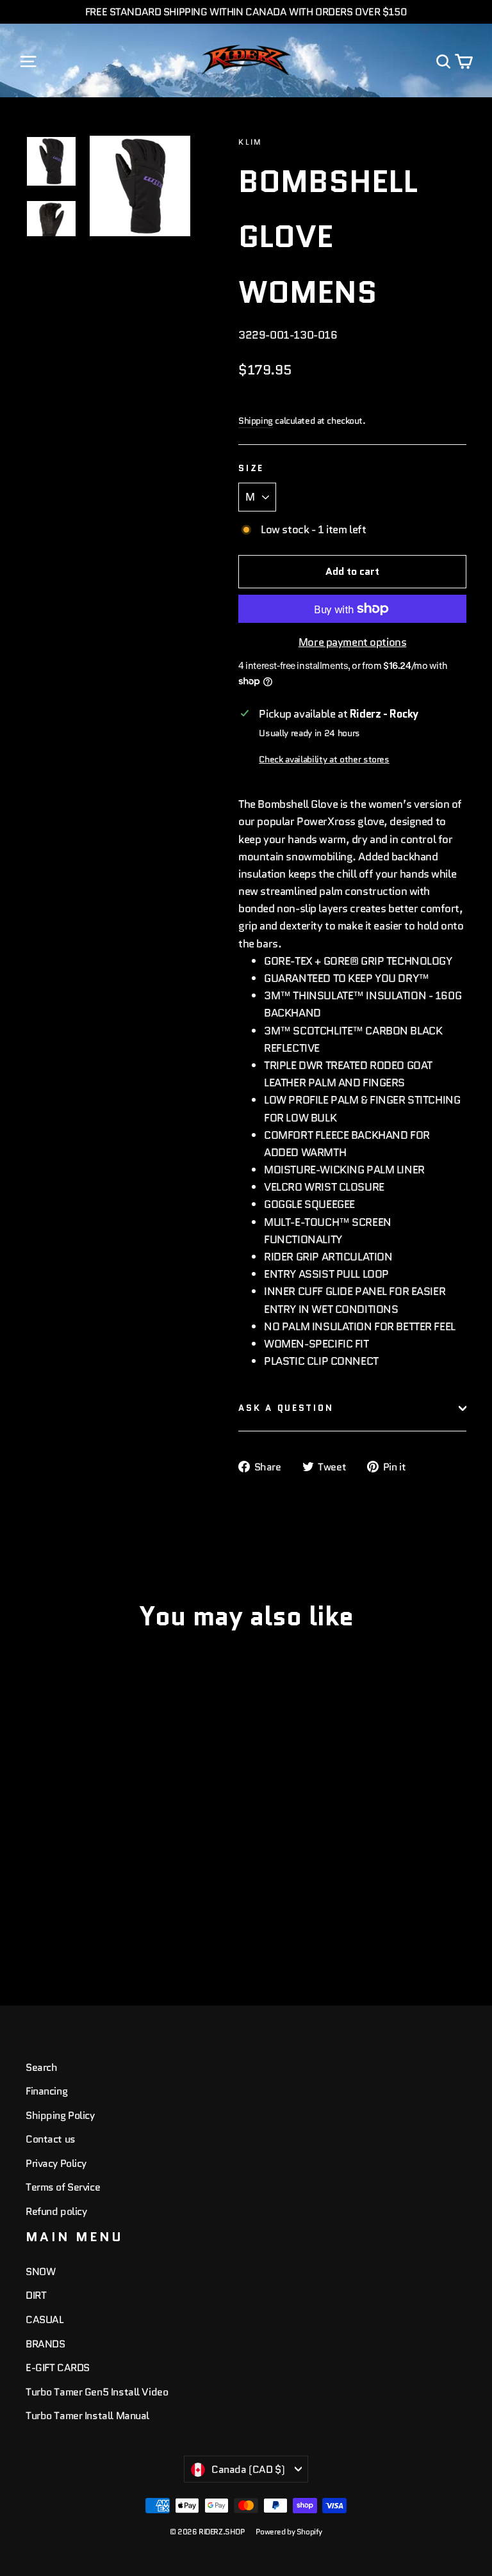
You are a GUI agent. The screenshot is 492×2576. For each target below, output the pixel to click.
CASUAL (45, 2320)
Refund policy (56, 2211)
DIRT (36, 2295)
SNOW (40, 2272)
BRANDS (45, 2344)
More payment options (353, 642)
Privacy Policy (56, 2163)
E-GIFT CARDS (58, 2368)
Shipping (256, 421)
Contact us (51, 2139)
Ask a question (286, 1408)
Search (41, 2067)
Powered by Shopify (289, 2532)
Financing (46, 2091)
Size (251, 468)
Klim (250, 142)
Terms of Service (63, 2187)
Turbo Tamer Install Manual (87, 2416)
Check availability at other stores (324, 760)
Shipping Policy (60, 2115)
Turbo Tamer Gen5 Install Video (97, 2392)
